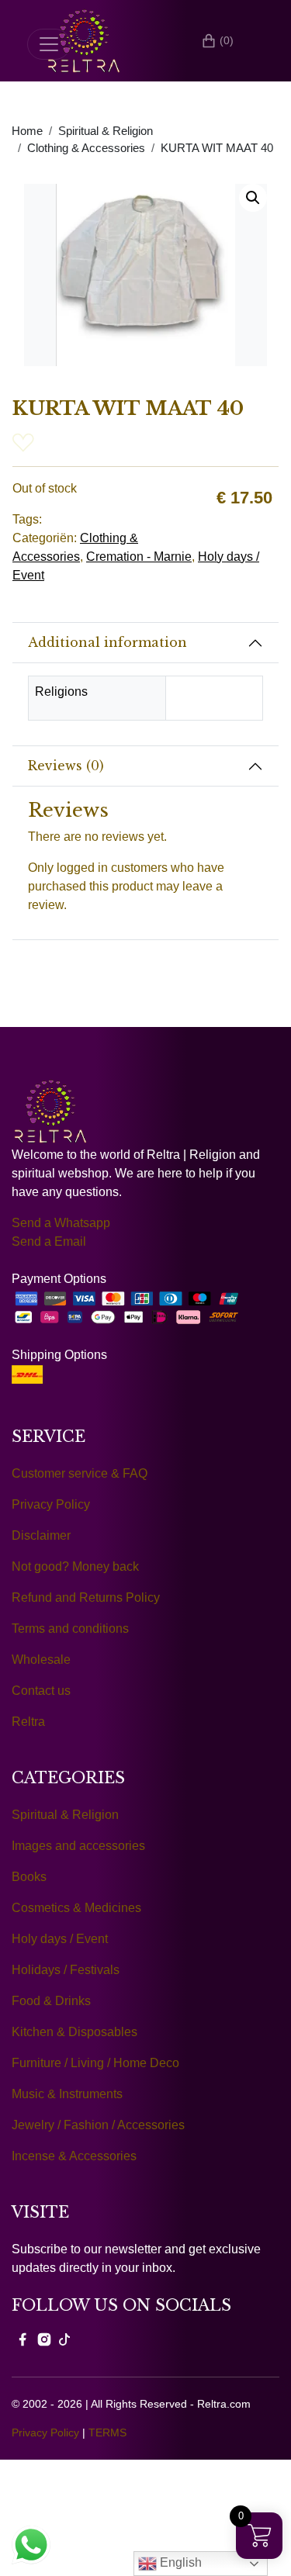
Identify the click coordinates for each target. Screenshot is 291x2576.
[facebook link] (23, 2339)
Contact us (41, 1691)
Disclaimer (41, 1535)
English (179, 2562)
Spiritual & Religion (106, 131)
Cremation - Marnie (139, 557)
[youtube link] (64, 2339)
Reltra (28, 1722)
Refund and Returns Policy (86, 1597)
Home (27, 131)
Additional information (107, 642)
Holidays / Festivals (66, 1970)
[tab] (145, 643)
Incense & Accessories (74, 2156)
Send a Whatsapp (61, 1223)
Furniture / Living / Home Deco (95, 2063)
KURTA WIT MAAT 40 (217, 148)
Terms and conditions (70, 1629)
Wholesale (41, 1660)
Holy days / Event (60, 1939)
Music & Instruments (67, 2094)
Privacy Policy (51, 1504)
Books (29, 1877)
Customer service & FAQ (80, 1473)
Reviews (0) (66, 766)
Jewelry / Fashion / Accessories (98, 2125)
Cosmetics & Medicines (76, 1908)
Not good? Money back (75, 1566)
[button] (253, 198)
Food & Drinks (51, 2001)
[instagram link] (44, 2339)
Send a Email (49, 1241)
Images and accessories (78, 1846)
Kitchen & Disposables (74, 2032)
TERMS (107, 2433)
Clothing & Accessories (86, 148)
